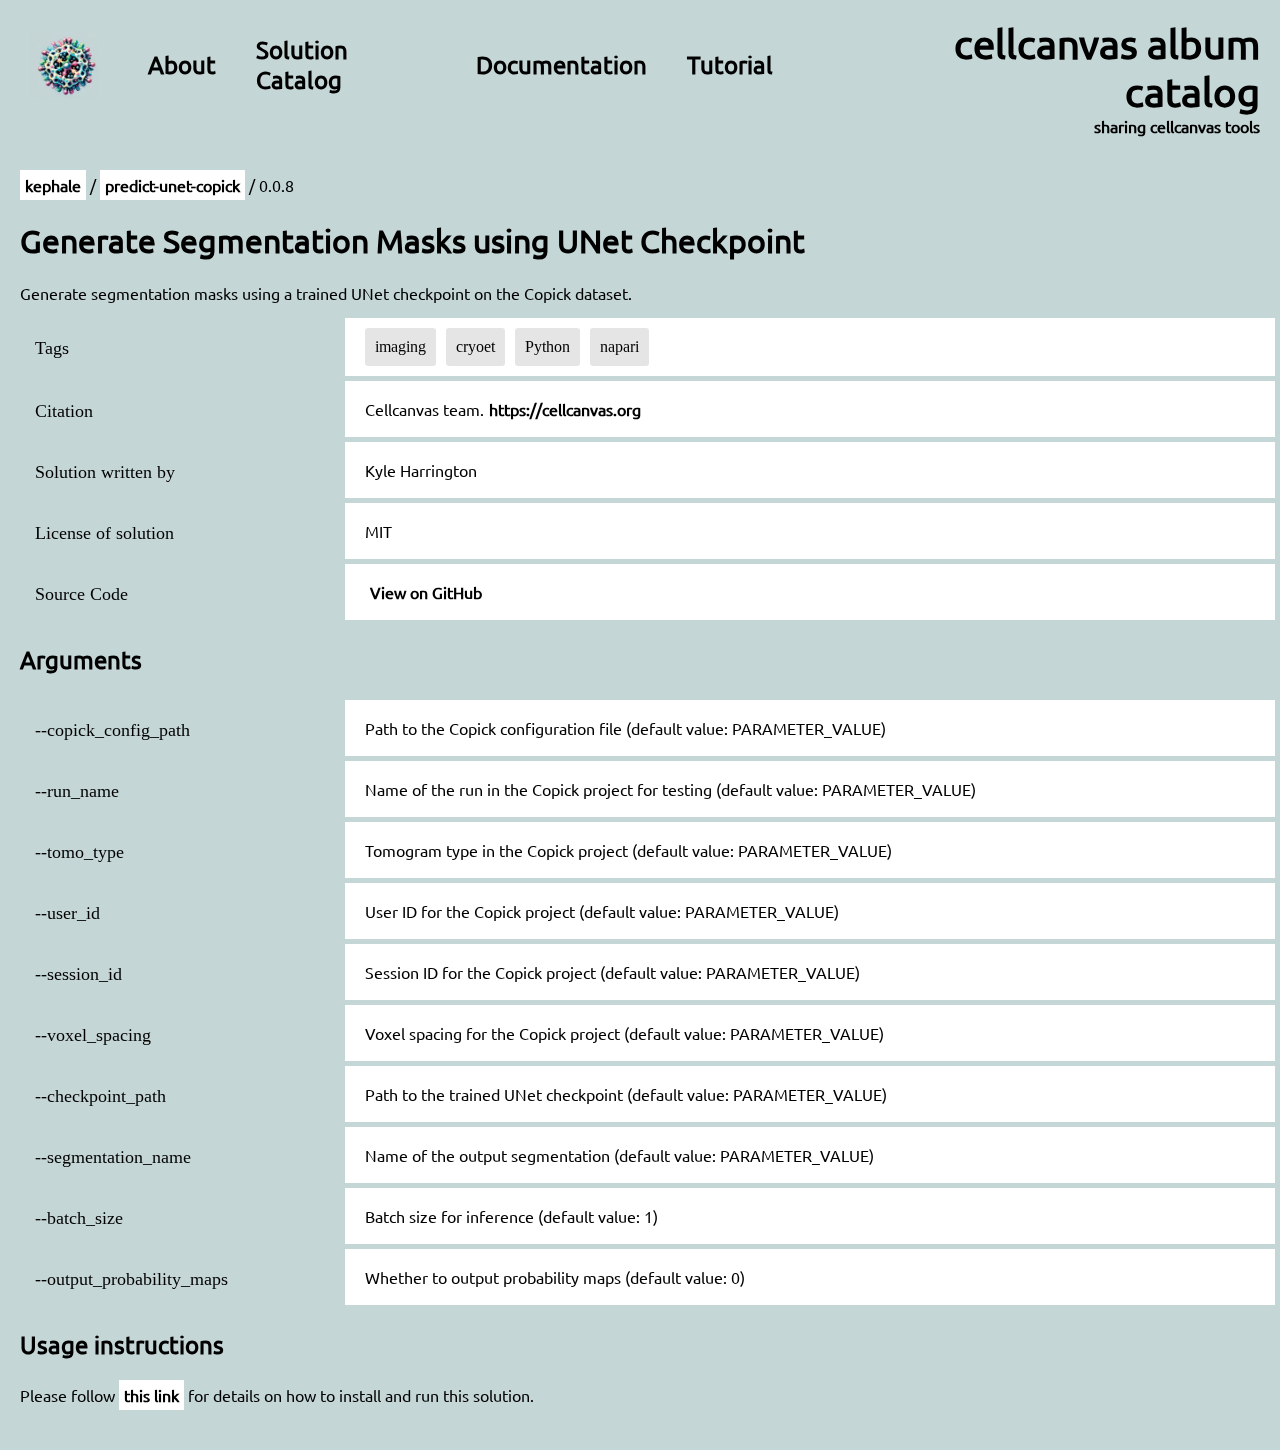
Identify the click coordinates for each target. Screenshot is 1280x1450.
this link (151, 1395)
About (182, 64)
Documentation (561, 64)
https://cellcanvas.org (565, 409)
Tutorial (730, 64)
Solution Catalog (302, 64)
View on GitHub (426, 592)
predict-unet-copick (172, 185)
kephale (53, 185)
